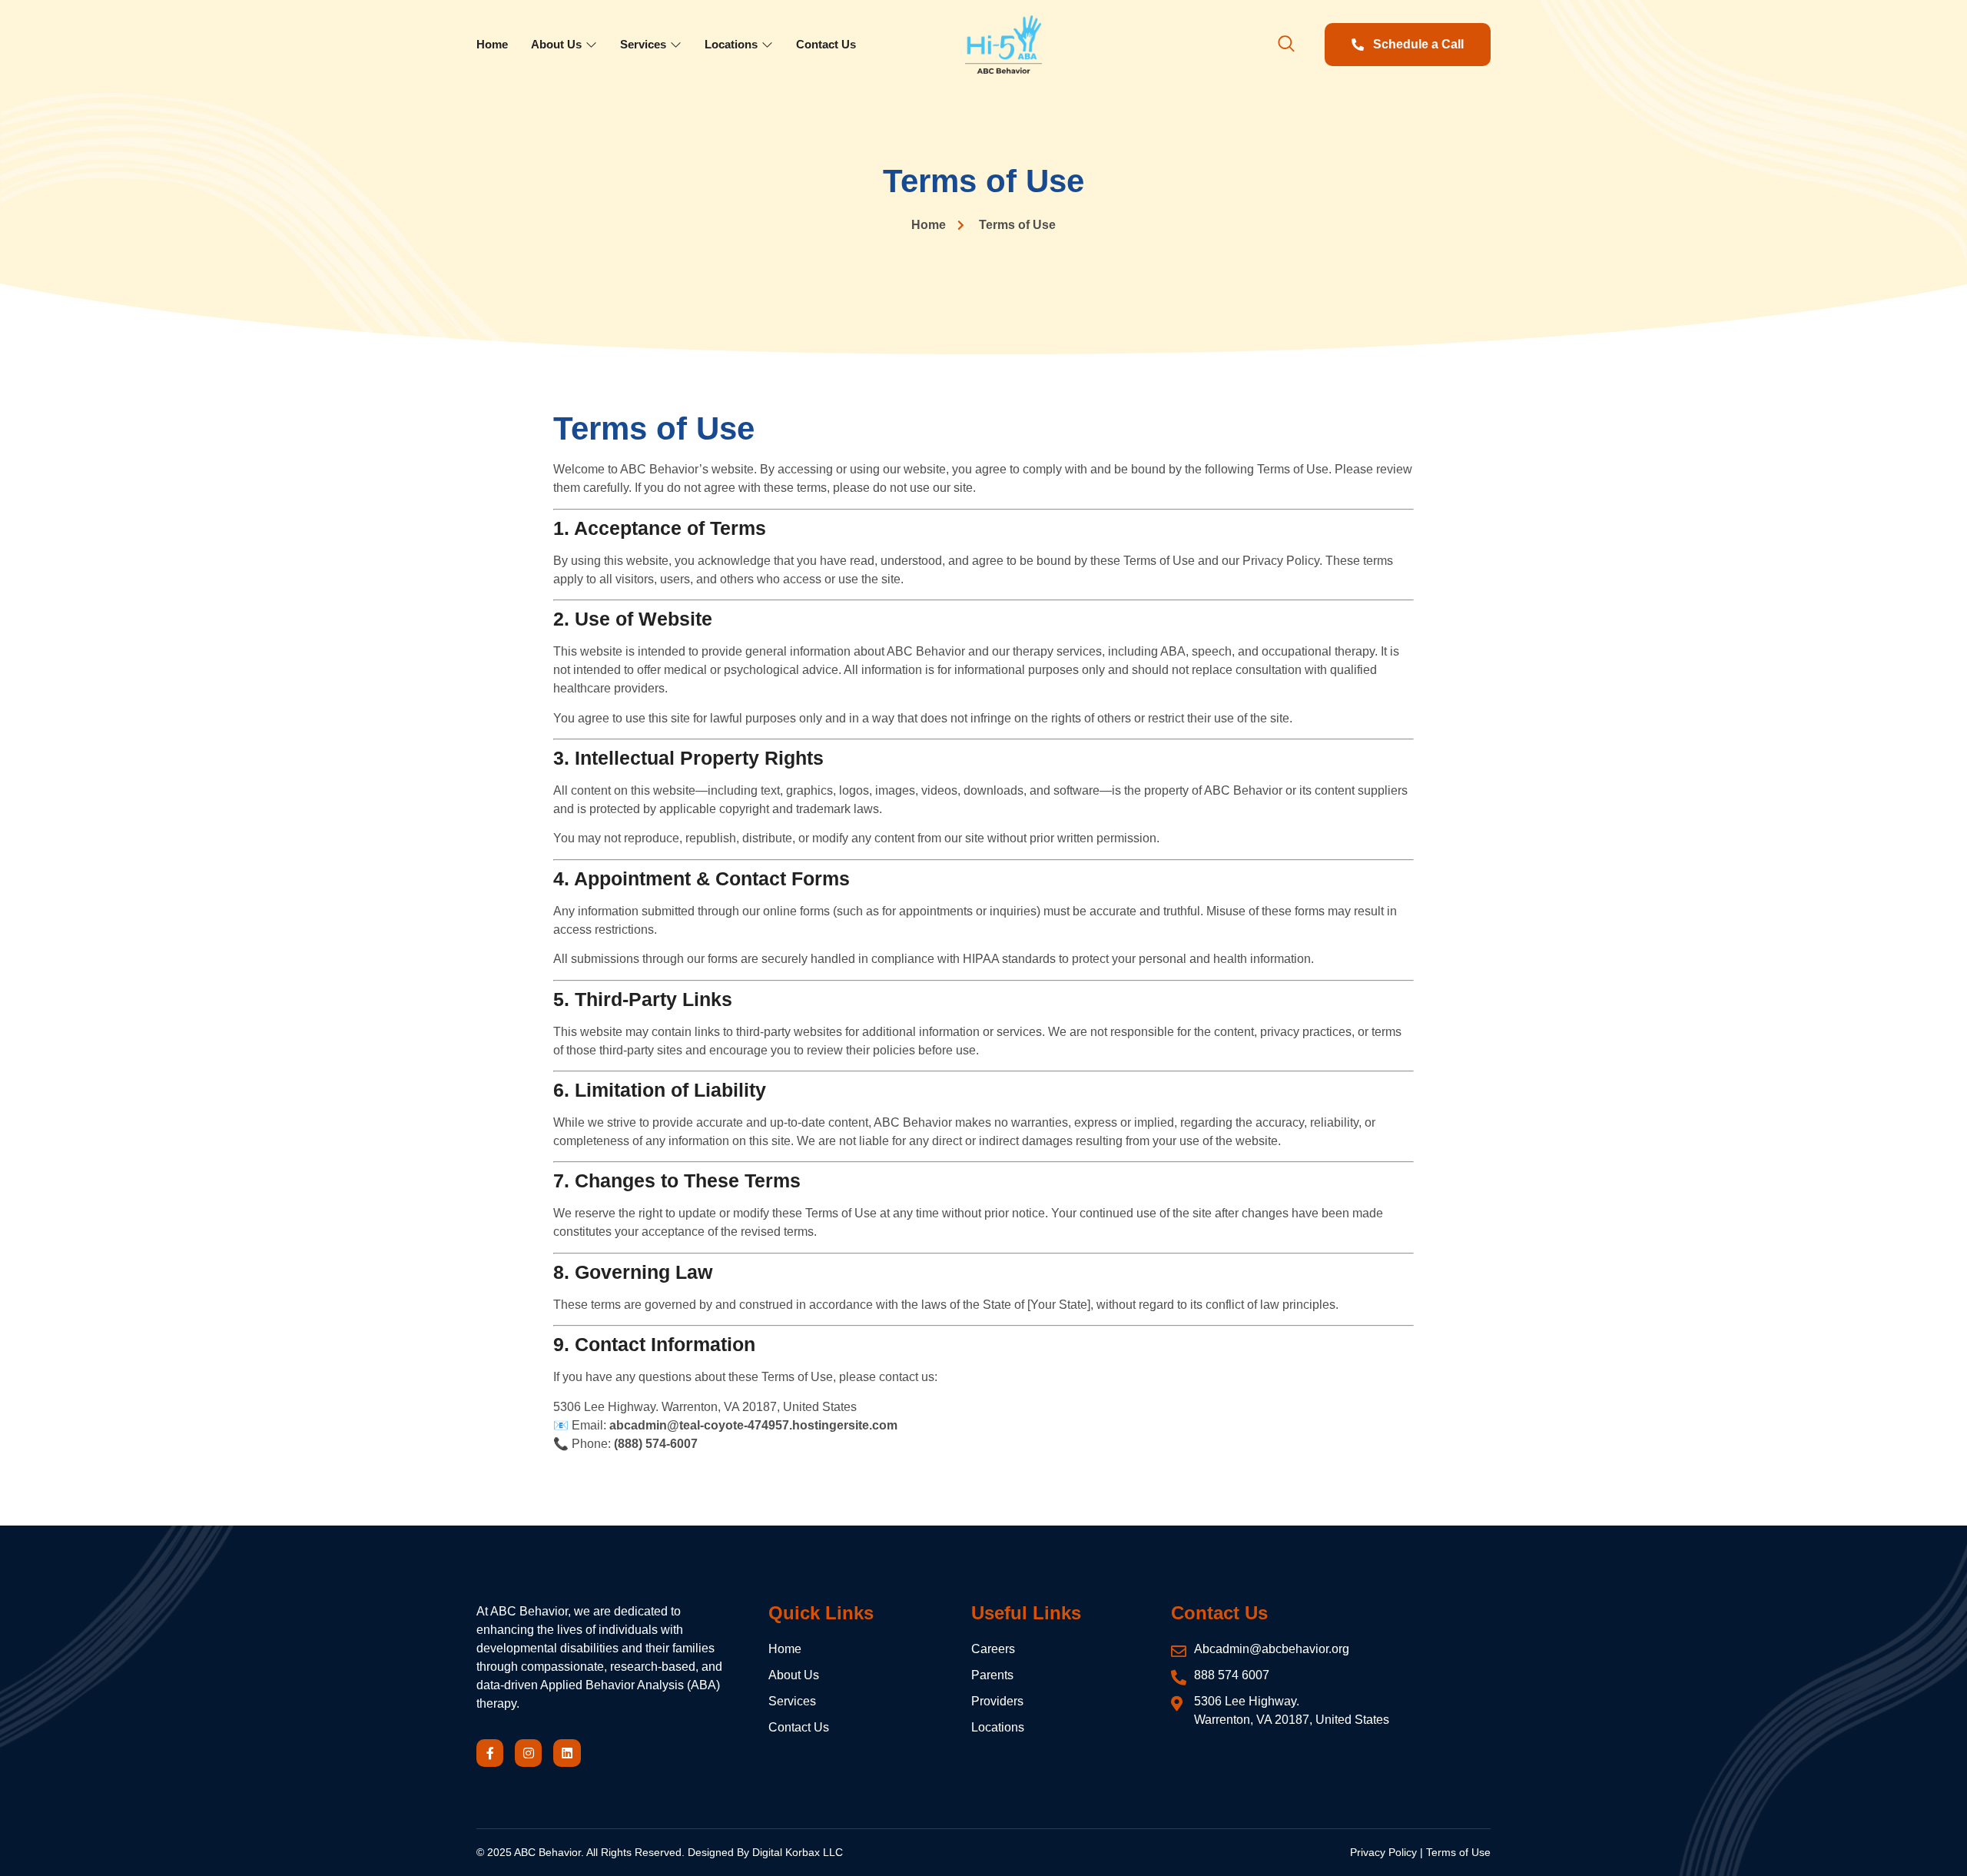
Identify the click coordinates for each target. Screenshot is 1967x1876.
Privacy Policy (1383, 1852)
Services (643, 44)
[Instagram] (528, 1753)
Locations (731, 44)
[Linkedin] (567, 1753)
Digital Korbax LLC (798, 1852)
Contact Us (826, 44)
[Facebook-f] (490, 1753)
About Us (556, 44)
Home (492, 44)
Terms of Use (1458, 1852)
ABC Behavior (547, 1852)
